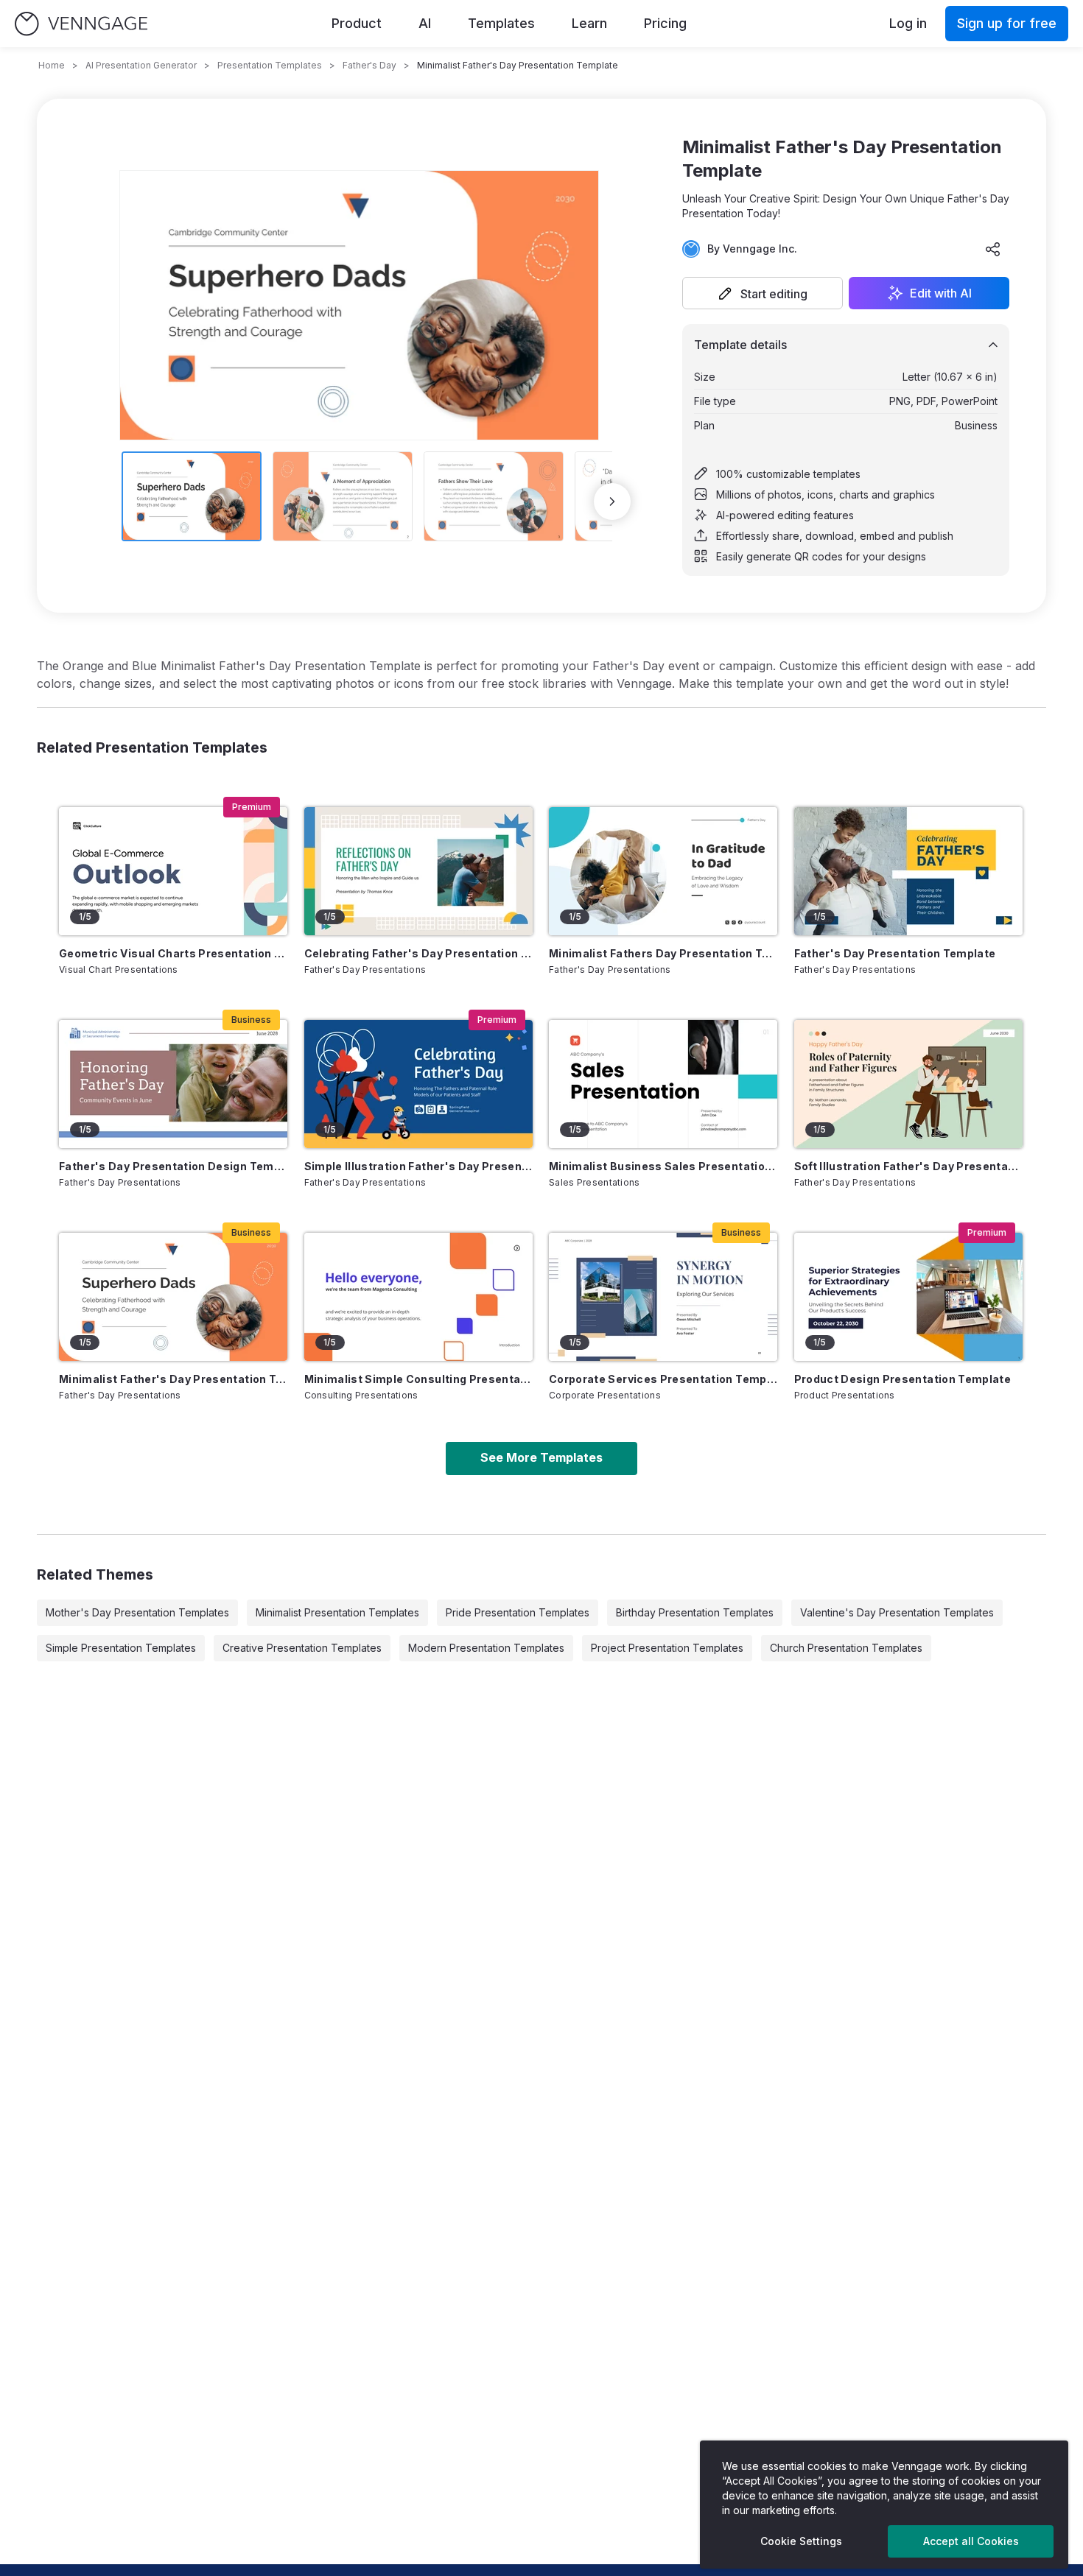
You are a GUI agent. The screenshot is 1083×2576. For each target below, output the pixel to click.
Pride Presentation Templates (518, 1612)
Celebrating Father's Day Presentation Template (418, 953)
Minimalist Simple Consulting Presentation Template (418, 1379)
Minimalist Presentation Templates (337, 1612)
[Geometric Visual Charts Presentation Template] (173, 871)
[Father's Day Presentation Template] (908, 871)
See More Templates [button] (541, 1457)
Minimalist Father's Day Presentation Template (173, 1379)
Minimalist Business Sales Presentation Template (663, 1166)
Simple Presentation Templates (121, 1648)
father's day (369, 65)
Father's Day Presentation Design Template (173, 1166)
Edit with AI (941, 293)
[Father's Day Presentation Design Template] (173, 1084)
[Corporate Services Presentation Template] (663, 1297)
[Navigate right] (612, 502)
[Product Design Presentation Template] (908, 1297)
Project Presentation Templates (667, 1648)
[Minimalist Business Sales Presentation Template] (663, 1084)
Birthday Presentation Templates (695, 1612)
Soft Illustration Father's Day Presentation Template (908, 1166)
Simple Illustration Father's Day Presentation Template (418, 1166)
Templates (501, 23)
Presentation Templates (270, 65)
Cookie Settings (801, 2541)
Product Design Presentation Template (903, 1379)
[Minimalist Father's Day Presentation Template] (173, 1297)
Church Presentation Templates (846, 1648)
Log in (908, 23)
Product (357, 23)
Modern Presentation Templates (486, 1648)
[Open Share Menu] (993, 249)
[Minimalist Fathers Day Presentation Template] (663, 871)
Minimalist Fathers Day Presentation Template (663, 953)
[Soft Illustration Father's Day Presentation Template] (908, 1084)
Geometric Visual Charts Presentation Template (173, 953)
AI (425, 23)
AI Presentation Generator (141, 65)
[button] (763, 293)
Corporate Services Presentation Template (663, 1379)
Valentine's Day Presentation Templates (897, 1612)
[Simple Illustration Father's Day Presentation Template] (418, 1084)
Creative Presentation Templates (302, 1648)
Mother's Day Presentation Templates (137, 1612)
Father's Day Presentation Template (895, 953)
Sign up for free (1007, 23)
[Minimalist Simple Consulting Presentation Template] (418, 1297)
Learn (589, 23)
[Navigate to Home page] (81, 24)
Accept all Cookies (971, 2541)
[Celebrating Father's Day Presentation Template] (418, 871)
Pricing (665, 23)
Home (52, 65)
